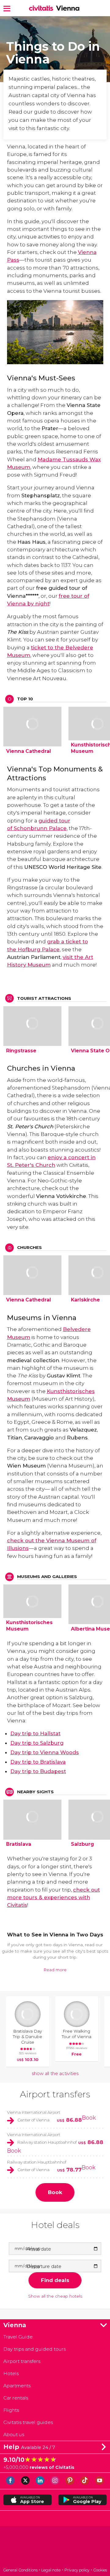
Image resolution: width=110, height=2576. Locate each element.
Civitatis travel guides (28, 2422)
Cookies (100, 2570)
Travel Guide (18, 2337)
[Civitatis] (55, 2547)
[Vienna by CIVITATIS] (42, 8)
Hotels (11, 2373)
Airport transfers (55, 2094)
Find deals (55, 2280)
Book (89, 2118)
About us (14, 2435)
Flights (11, 2410)
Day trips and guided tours (35, 2349)
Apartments (17, 2386)
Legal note (51, 2570)
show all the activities (55, 2073)
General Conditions (20, 2570)
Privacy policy (77, 2570)
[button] (7, 8)
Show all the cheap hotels (55, 2296)
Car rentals (16, 2398)
